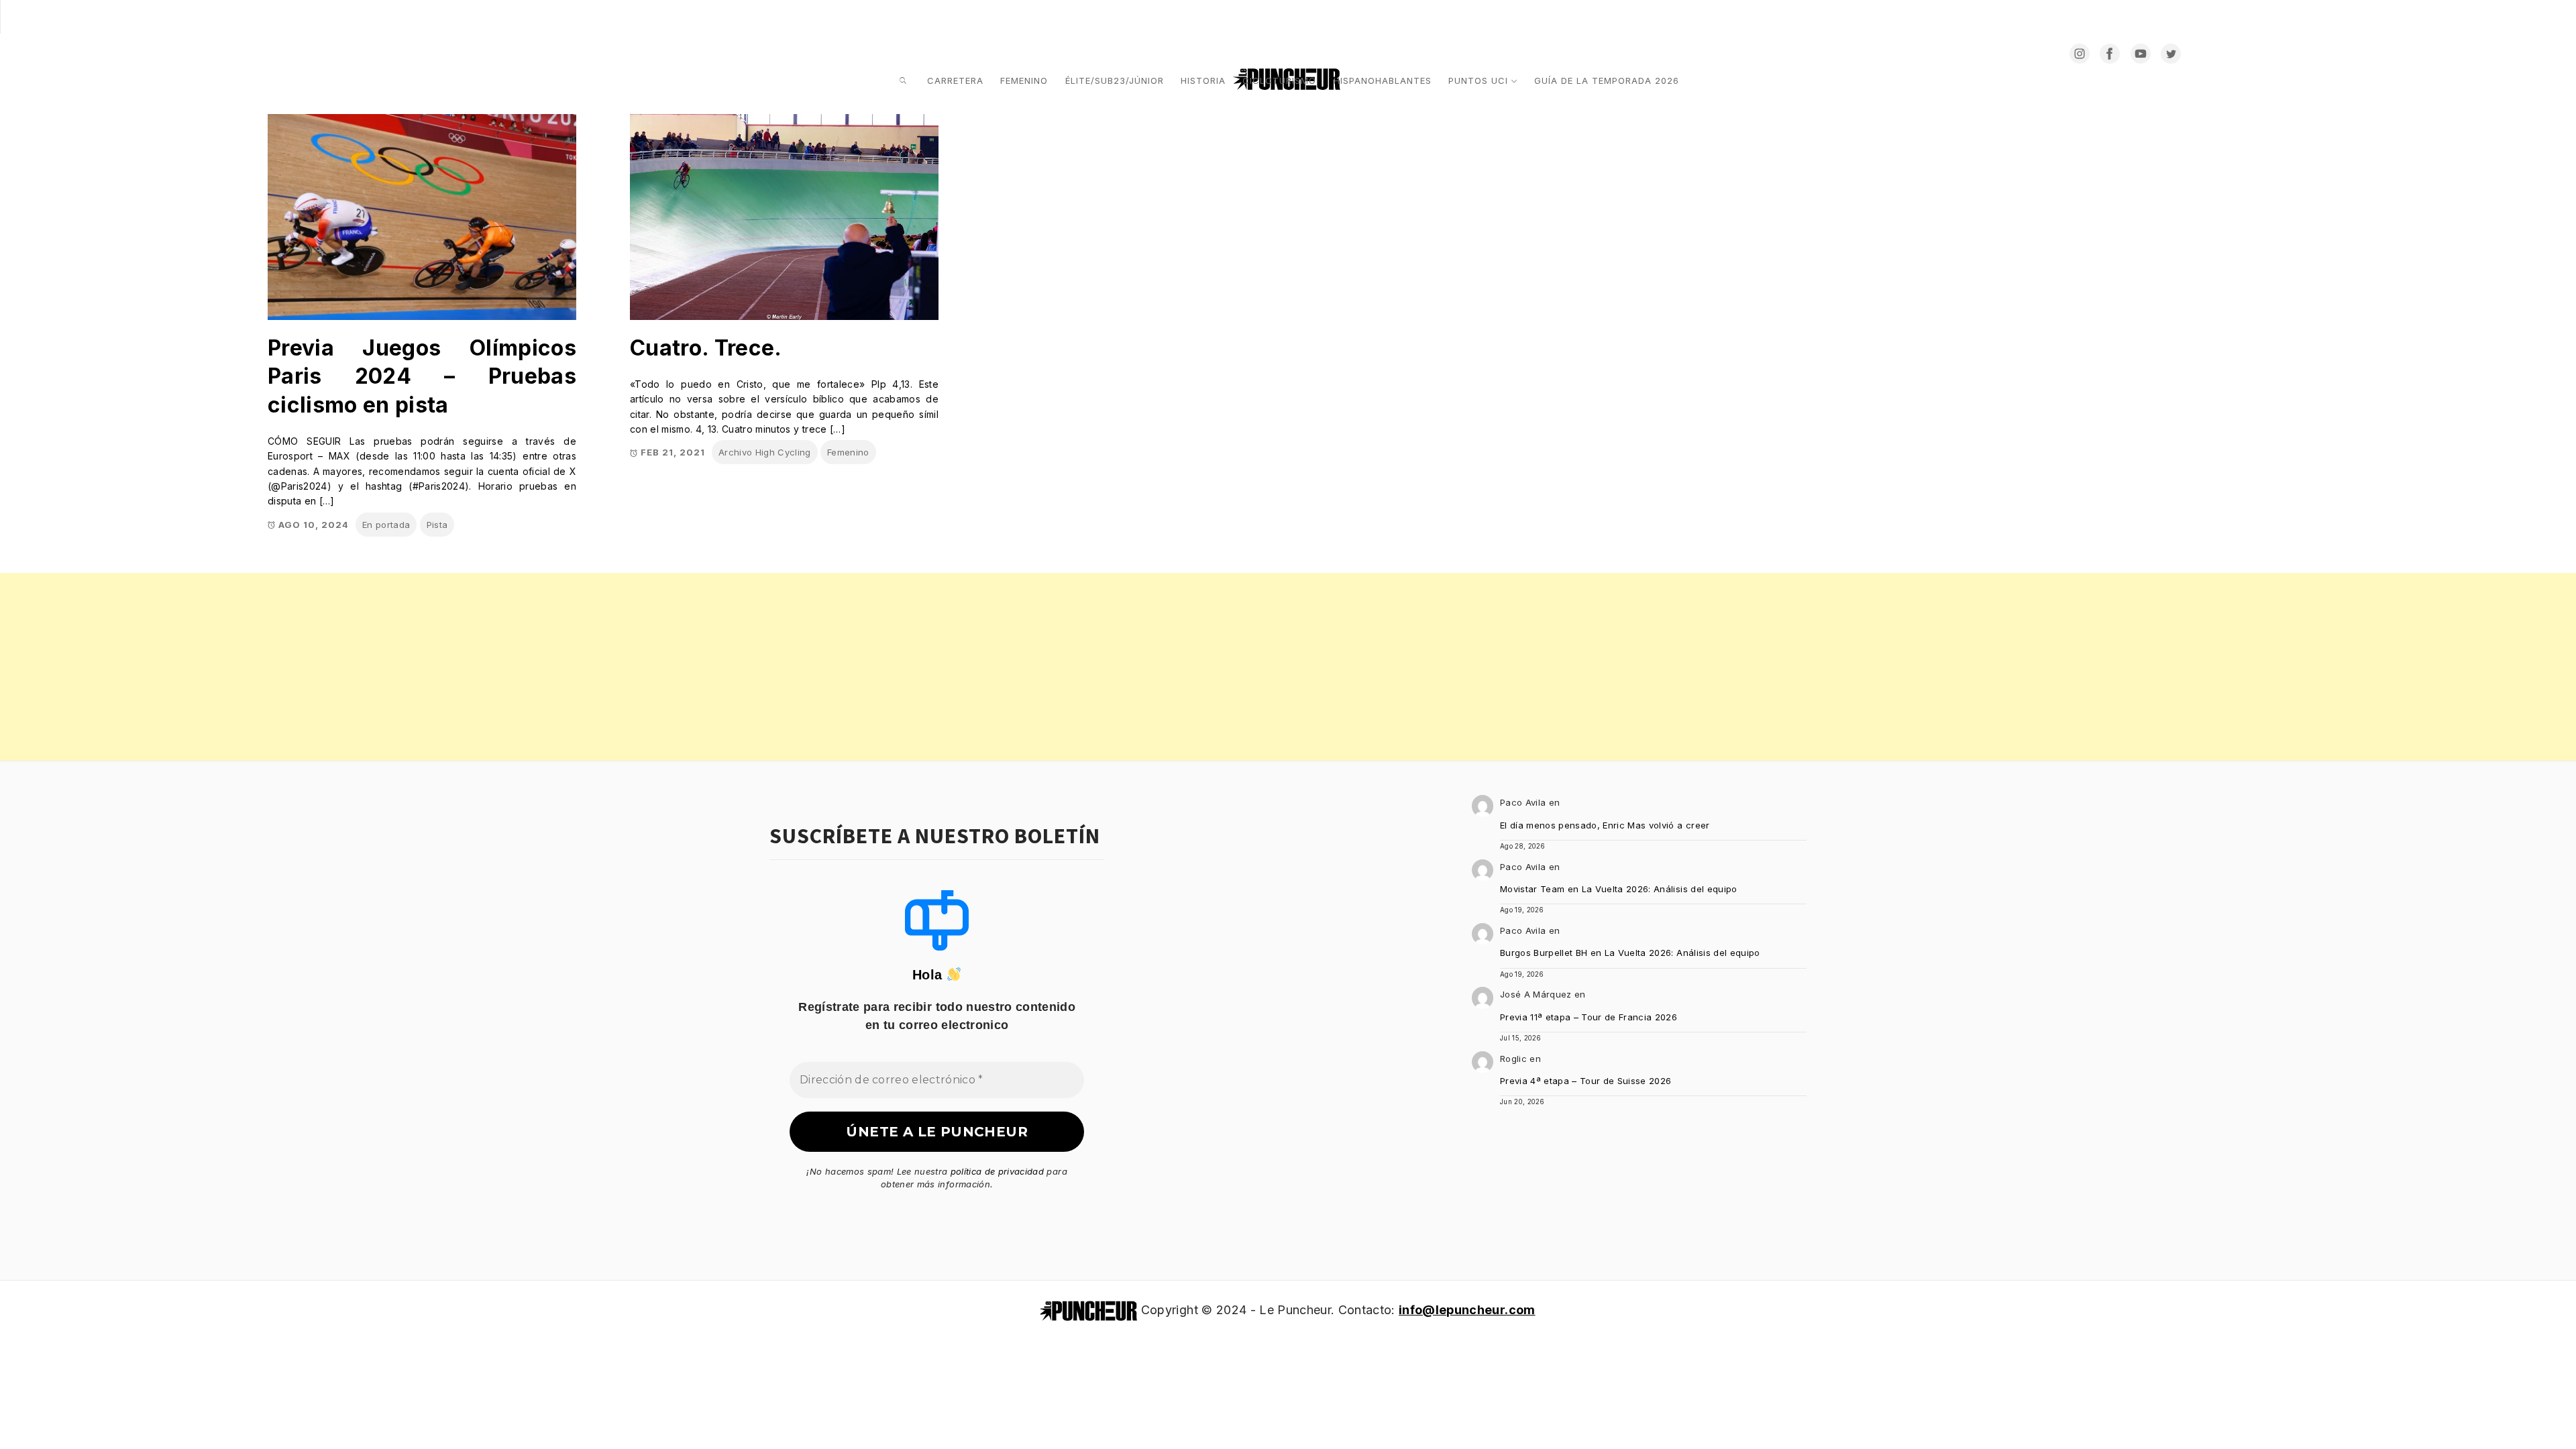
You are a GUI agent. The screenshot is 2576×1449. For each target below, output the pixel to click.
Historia (1203, 80)
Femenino (1024, 80)
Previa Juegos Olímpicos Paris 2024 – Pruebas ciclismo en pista (422, 376)
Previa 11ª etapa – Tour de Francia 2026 (1589, 1017)
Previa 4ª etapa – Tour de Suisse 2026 (1586, 1081)
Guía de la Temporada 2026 (1607, 80)
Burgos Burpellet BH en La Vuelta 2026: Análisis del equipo (1630, 953)
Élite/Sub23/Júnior (1115, 80)
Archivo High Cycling (765, 452)
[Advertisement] (402, 667)
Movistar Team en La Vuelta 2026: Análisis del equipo (1619, 889)
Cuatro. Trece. (706, 348)
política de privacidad (997, 1171)
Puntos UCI (1478, 80)
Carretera (955, 80)
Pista (437, 525)
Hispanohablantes (1383, 80)
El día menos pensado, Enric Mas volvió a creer (1605, 825)
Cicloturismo (1279, 80)
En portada (386, 525)
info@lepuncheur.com (1467, 1310)
